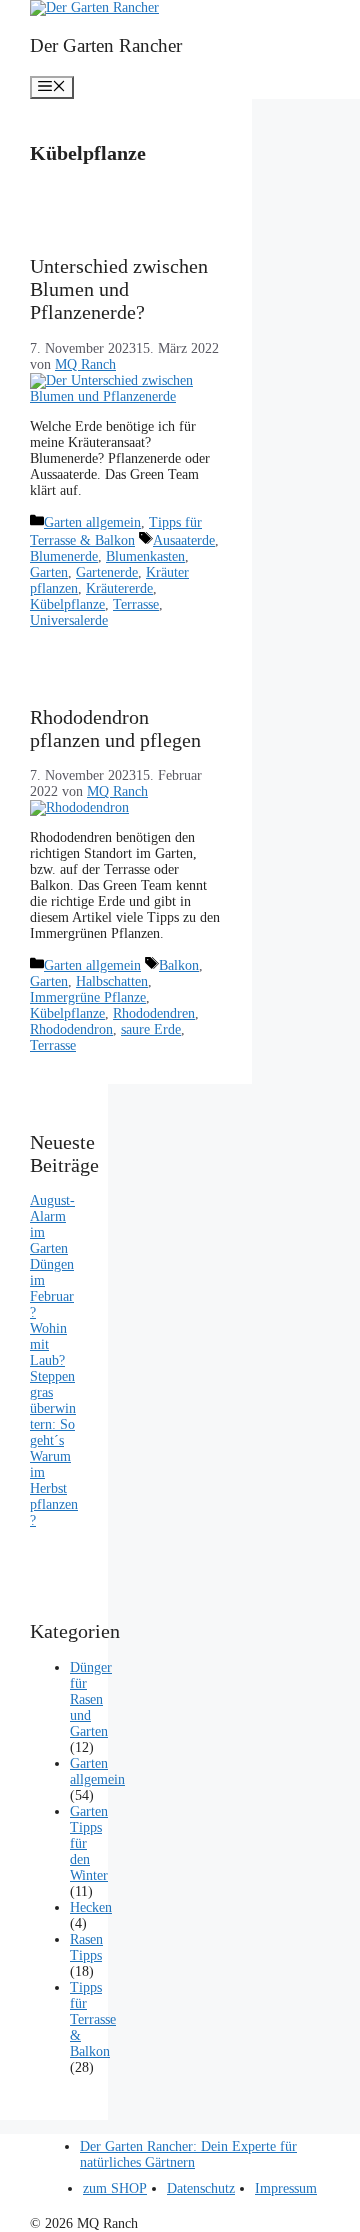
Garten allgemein (92, 522)
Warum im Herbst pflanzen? (54, 1488)
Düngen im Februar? (52, 1288)
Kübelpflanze (67, 604)
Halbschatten (112, 981)
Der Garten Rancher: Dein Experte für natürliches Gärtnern (188, 2154)
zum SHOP (115, 2188)
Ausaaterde (184, 540)
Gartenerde (107, 572)
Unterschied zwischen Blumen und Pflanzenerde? (119, 289)
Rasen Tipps (86, 1947)
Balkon (179, 965)
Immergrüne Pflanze (88, 997)
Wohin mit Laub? (48, 1344)
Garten (49, 572)
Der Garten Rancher (106, 45)
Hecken (91, 1907)
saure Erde (151, 1029)
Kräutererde (119, 588)
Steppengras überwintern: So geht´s (53, 1408)
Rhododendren (154, 1013)
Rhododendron (71, 1029)
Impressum (286, 2188)
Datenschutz (201, 2188)
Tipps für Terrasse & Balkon (93, 2019)
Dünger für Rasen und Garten (91, 1699)
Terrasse (136, 604)
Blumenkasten (145, 556)
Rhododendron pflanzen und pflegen (115, 728)
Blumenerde (64, 556)
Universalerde (69, 620)
